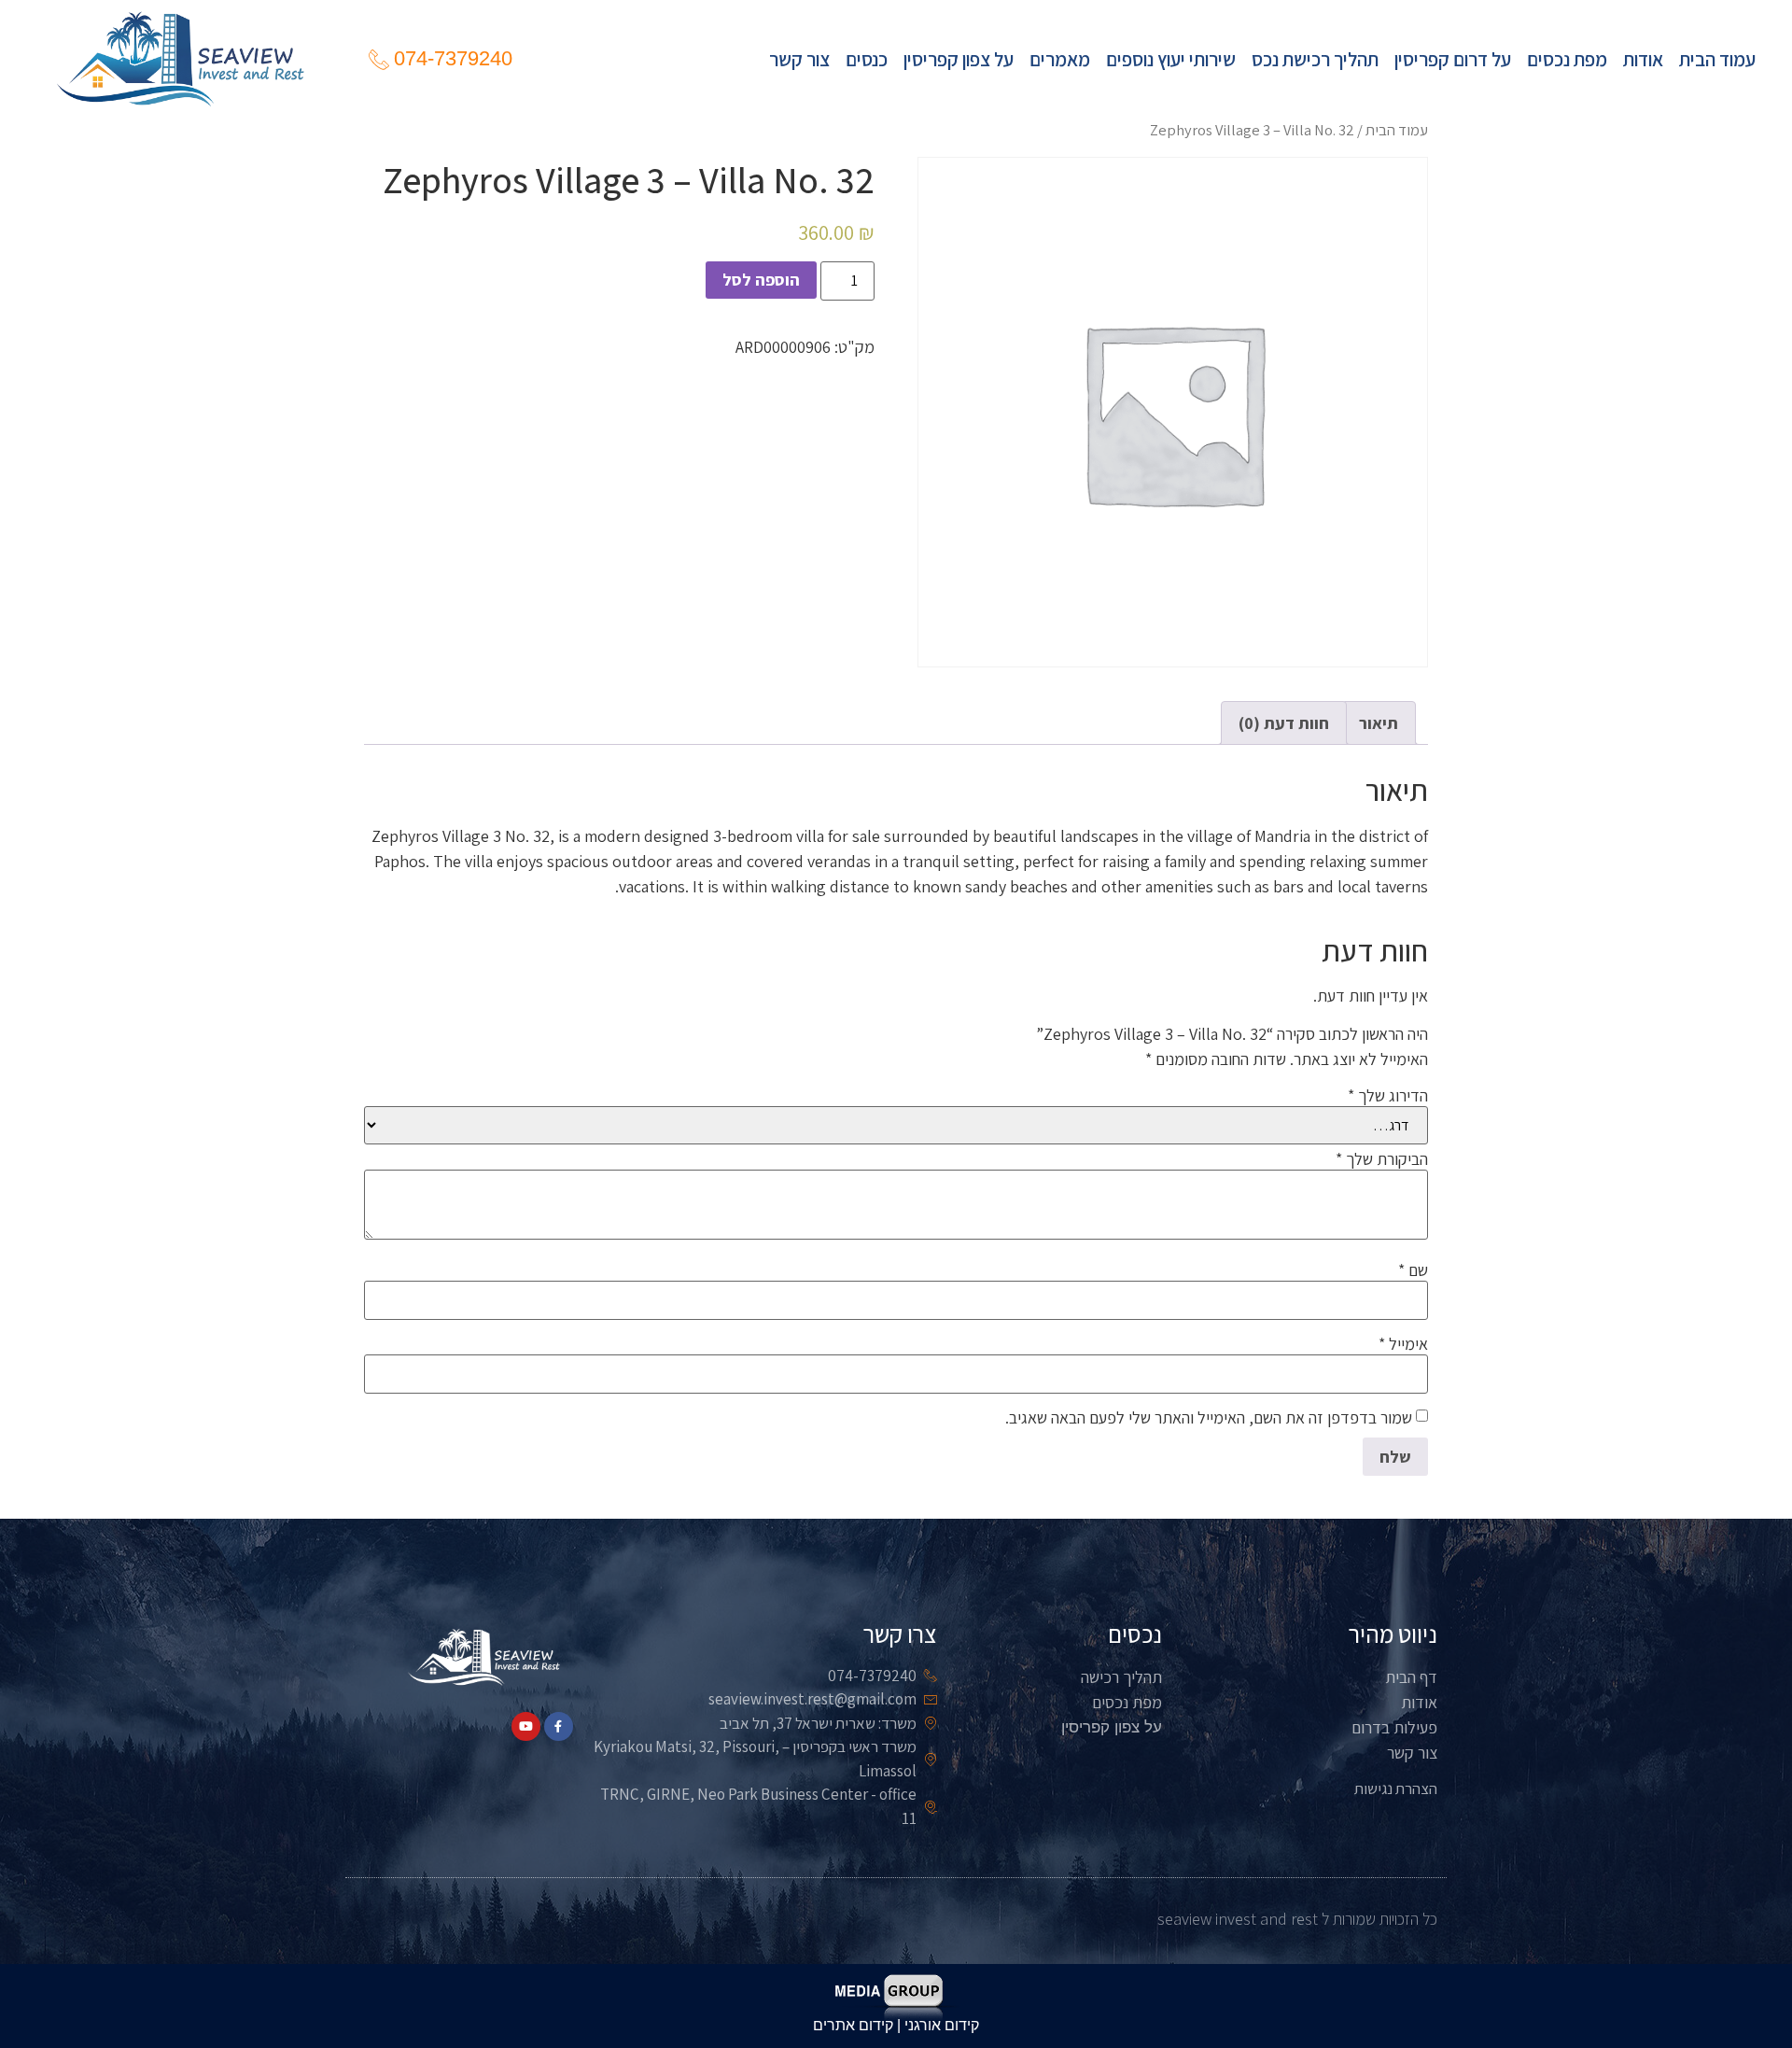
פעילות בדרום (1394, 1727)
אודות (1643, 59)
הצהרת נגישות (1396, 1788)
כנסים (867, 59)
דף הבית (1411, 1677)
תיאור (1379, 723)
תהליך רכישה (1121, 1677)
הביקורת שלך (1382, 1159)
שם (1413, 1270)
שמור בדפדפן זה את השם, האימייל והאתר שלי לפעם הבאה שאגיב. (1209, 1418)
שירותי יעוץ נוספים (1171, 59)
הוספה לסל (761, 280)
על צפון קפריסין (959, 59)
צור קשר (799, 59)
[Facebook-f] (559, 1726)
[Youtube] (526, 1726)
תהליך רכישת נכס (1315, 59)
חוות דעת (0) (1284, 723)
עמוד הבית (1717, 59)
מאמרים (1060, 59)
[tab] (1379, 723)
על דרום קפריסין (1453, 59)
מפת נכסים (1567, 59)
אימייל (1403, 1344)
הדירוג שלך (1388, 1096)
